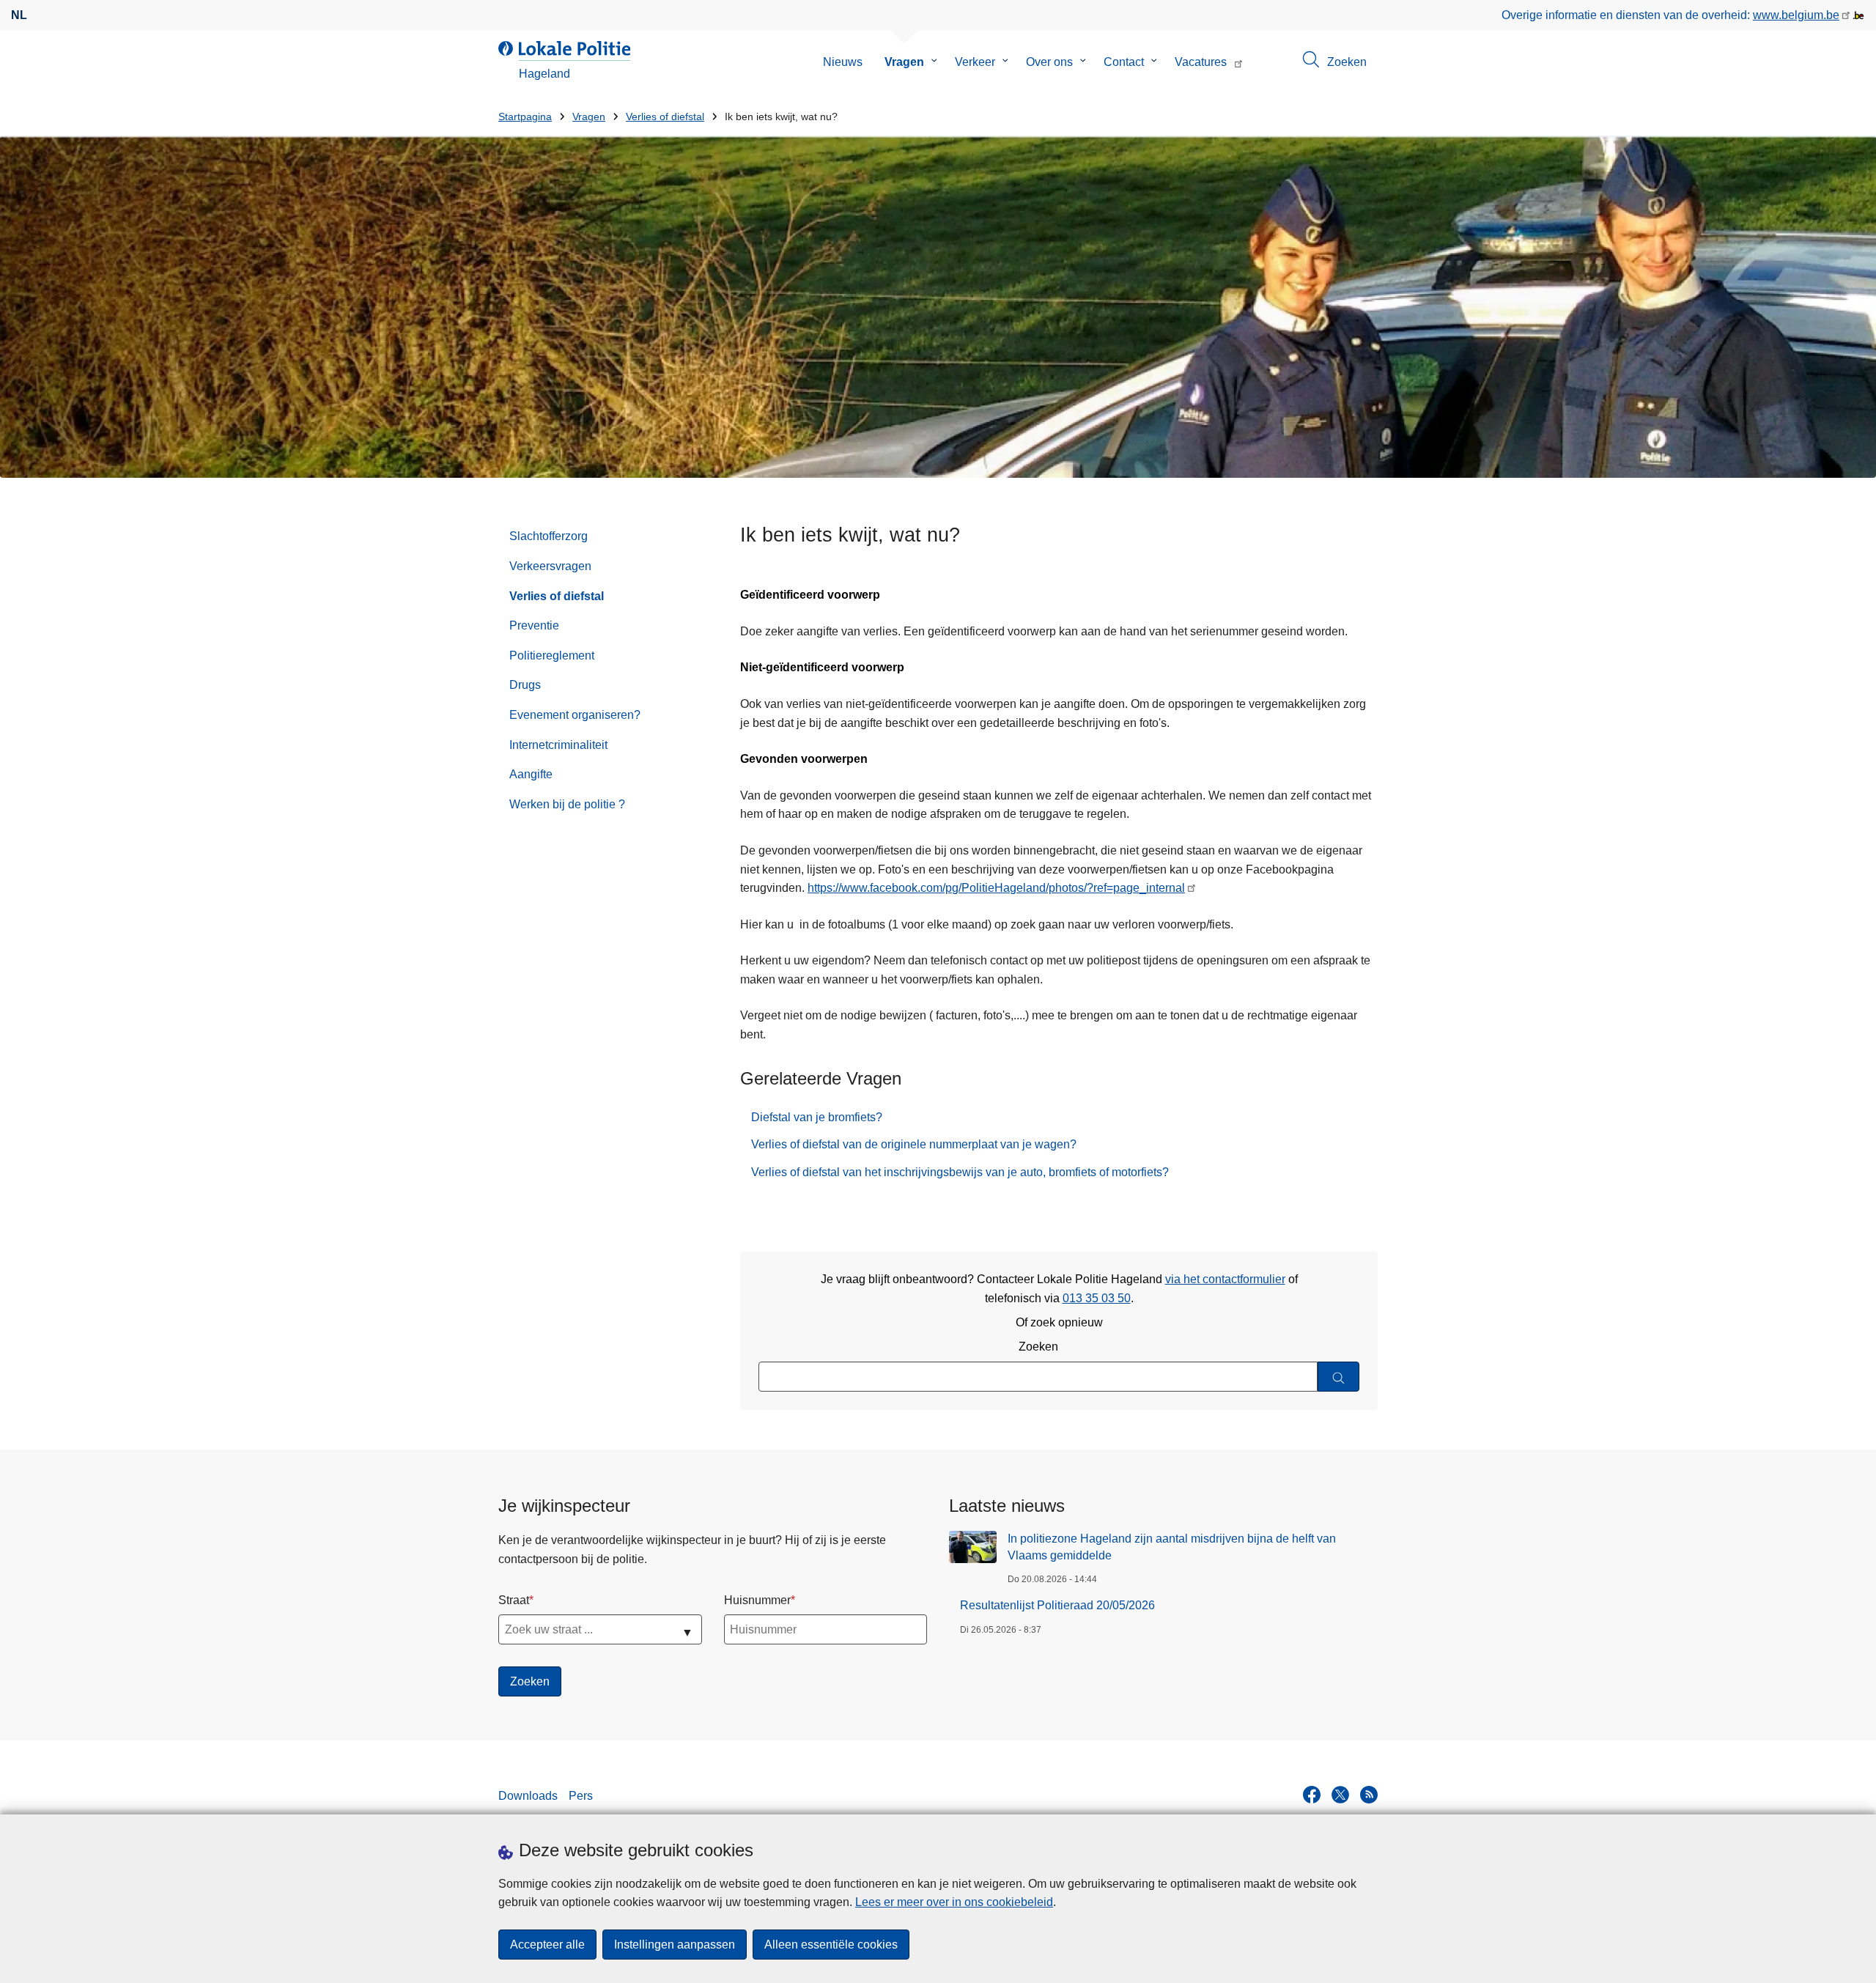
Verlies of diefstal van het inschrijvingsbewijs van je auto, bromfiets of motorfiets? (960, 1172)
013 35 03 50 (1097, 1298)
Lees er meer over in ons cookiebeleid (954, 1902)
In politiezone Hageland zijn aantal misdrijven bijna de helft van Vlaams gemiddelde (1172, 1547)
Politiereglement (552, 656)
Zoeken (1038, 1347)
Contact (1124, 62)
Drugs (525, 685)
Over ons (1049, 62)
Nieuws (843, 62)
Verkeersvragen (550, 566)
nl (19, 15)
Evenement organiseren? (575, 715)
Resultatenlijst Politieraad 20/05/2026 (1057, 1605)
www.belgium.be (1796, 15)
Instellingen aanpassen (675, 1945)
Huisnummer (757, 1600)
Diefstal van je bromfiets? (817, 1117)
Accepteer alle (547, 1945)
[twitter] (1340, 1795)
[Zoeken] (1338, 1377)
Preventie (534, 625)
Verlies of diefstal (665, 117)
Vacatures (1201, 62)
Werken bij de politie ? (567, 804)
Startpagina (525, 117)
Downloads (528, 1796)
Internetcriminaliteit (558, 745)
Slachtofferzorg (549, 536)
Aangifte (531, 774)
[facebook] (1312, 1795)
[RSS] (1369, 1795)
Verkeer (975, 62)
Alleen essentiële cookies (831, 1945)
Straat (514, 1600)
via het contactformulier (1225, 1279)
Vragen (904, 62)
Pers (581, 1796)
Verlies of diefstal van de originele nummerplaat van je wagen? (914, 1144)
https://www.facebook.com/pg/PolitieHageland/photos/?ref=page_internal (996, 888)
